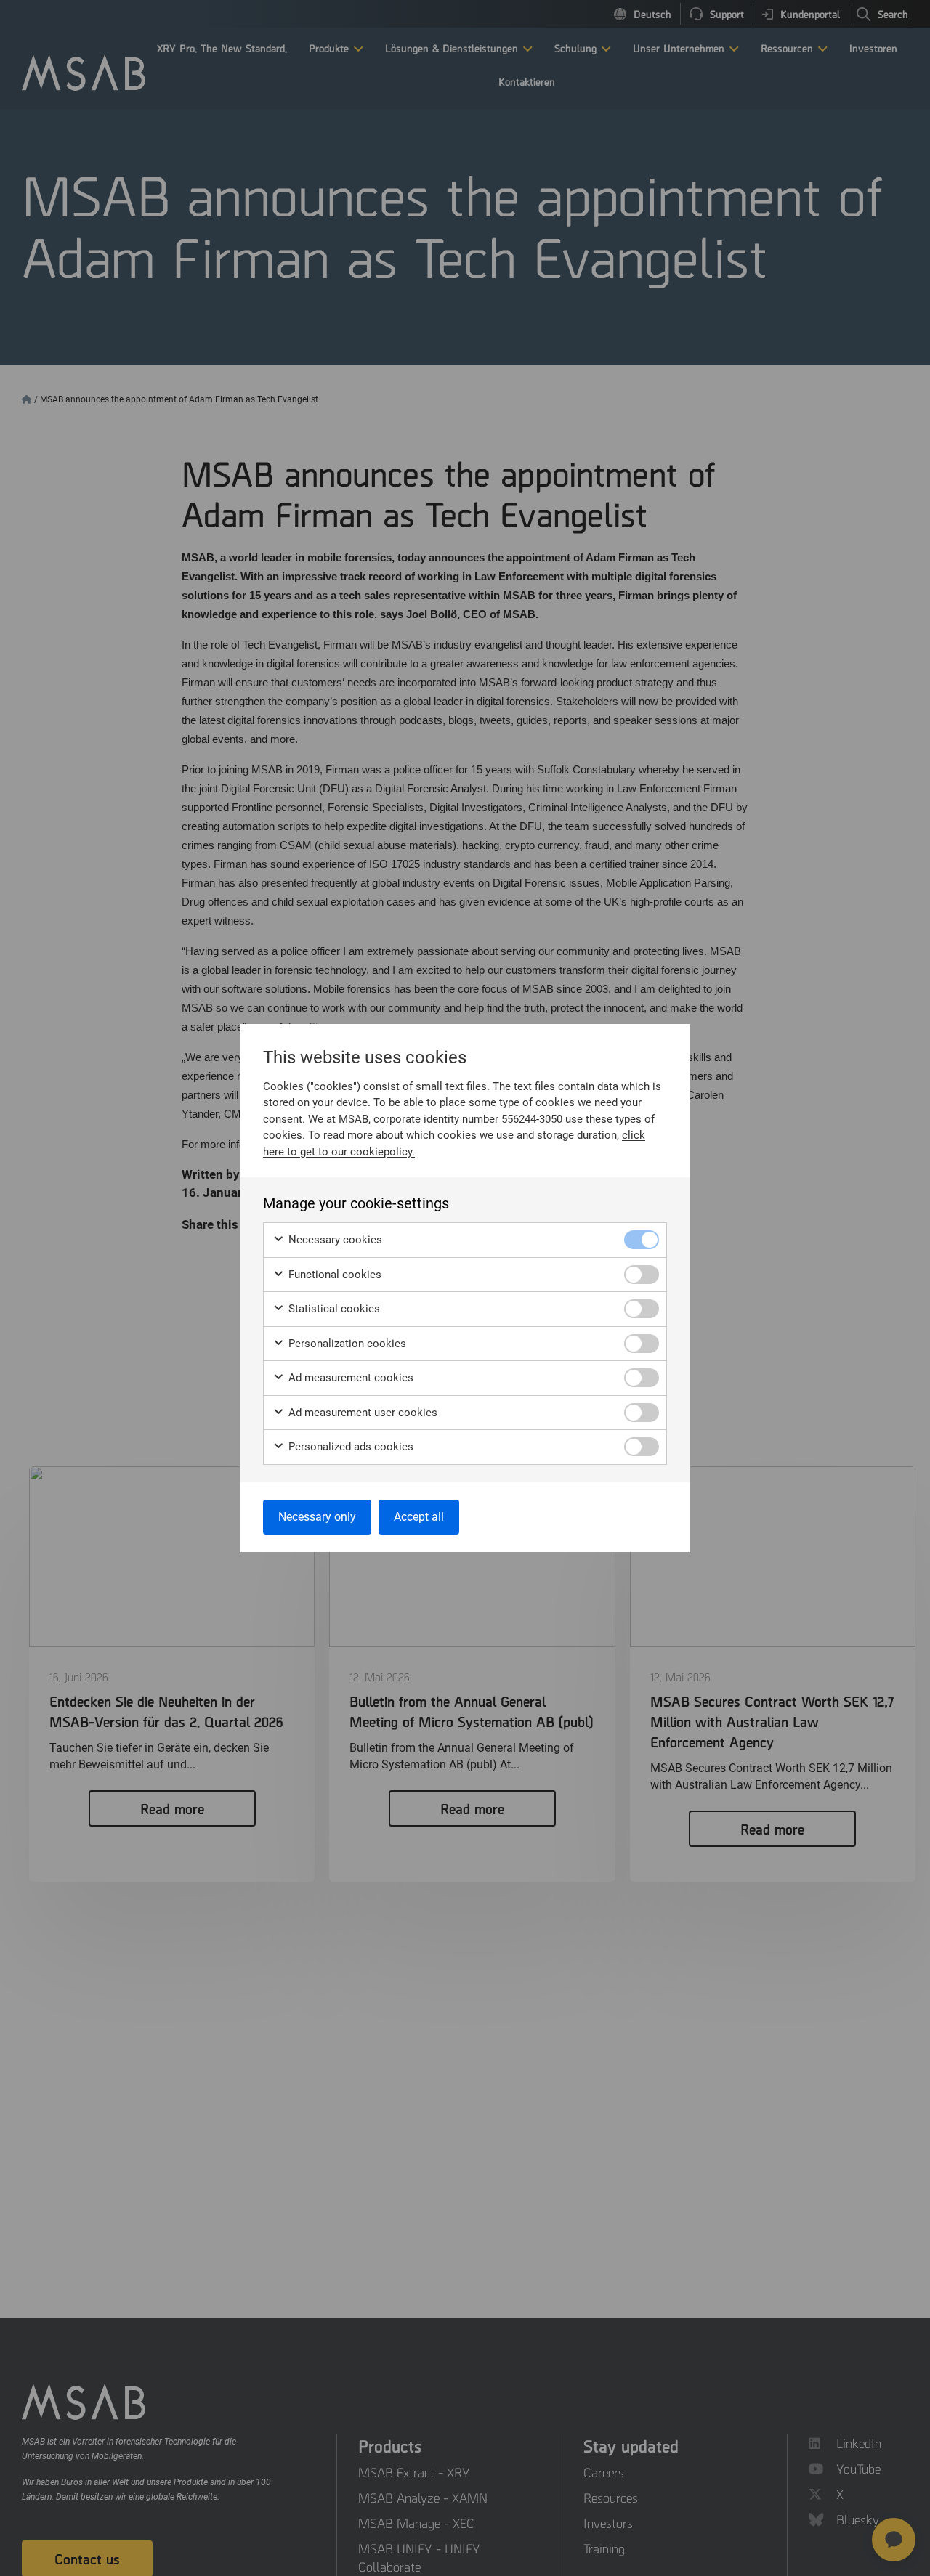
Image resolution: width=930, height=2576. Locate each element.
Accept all (419, 1517)
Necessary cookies (334, 1240)
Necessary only (317, 1517)
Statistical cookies (333, 1309)
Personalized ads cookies (349, 1447)
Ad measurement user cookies (361, 1413)
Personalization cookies (346, 1344)
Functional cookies (333, 1275)
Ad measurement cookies (349, 1378)
